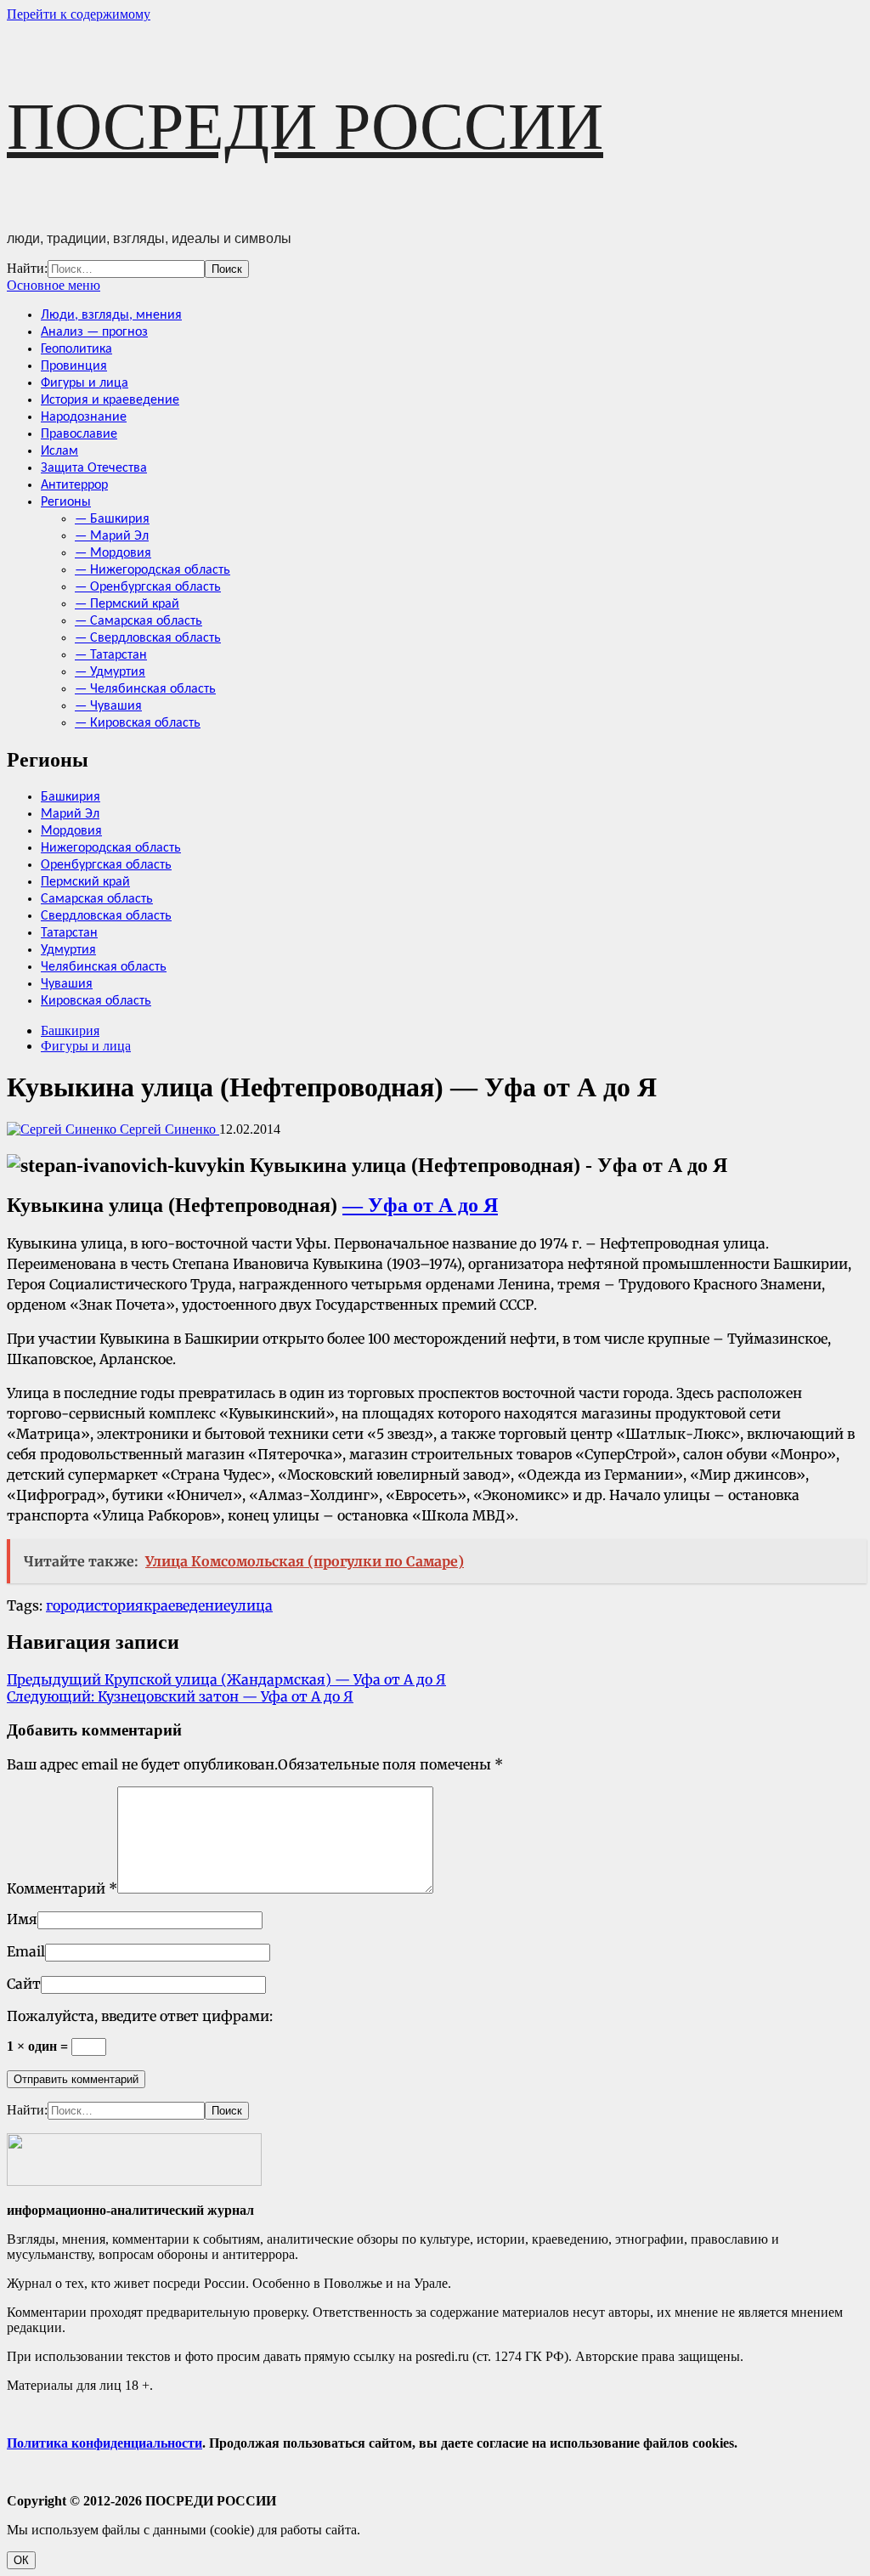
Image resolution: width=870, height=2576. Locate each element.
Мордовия (71, 831)
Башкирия (71, 797)
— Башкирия (112, 519)
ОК (21, 2560)
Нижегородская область (111, 848)
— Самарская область (138, 621)
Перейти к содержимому (79, 14)
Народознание (84, 417)
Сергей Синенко (168, 1129)
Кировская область (96, 1001)
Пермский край (85, 882)
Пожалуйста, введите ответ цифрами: (140, 2016)
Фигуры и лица (85, 383)
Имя (22, 1919)
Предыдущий (226, 1679)
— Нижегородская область (153, 570)
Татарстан (69, 933)
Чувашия (67, 984)
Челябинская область (104, 967)
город (65, 1605)
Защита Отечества (94, 468)
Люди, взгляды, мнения (111, 315)
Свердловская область (106, 916)
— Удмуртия (110, 672)
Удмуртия (68, 950)
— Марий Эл (112, 536)
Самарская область (97, 899)
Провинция (74, 366)
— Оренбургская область (148, 587)
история (114, 1605)
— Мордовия (113, 553)
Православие (79, 434)
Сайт (24, 1984)
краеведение (187, 1605)
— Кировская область (138, 723)
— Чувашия (108, 706)
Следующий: (180, 1696)
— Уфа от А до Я (420, 1205)
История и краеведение (110, 400)
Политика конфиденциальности (105, 2443)
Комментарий (62, 1888)
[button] (54, 285)
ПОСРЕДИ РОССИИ (305, 126)
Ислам (59, 451)
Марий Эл (70, 814)
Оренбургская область (106, 865)
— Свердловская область (148, 638)
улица (251, 1605)
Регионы (66, 502)
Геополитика (76, 349)
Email (26, 1951)
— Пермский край (127, 604)
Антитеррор (74, 485)
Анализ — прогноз (94, 332)
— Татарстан (111, 655)
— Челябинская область (145, 689)
